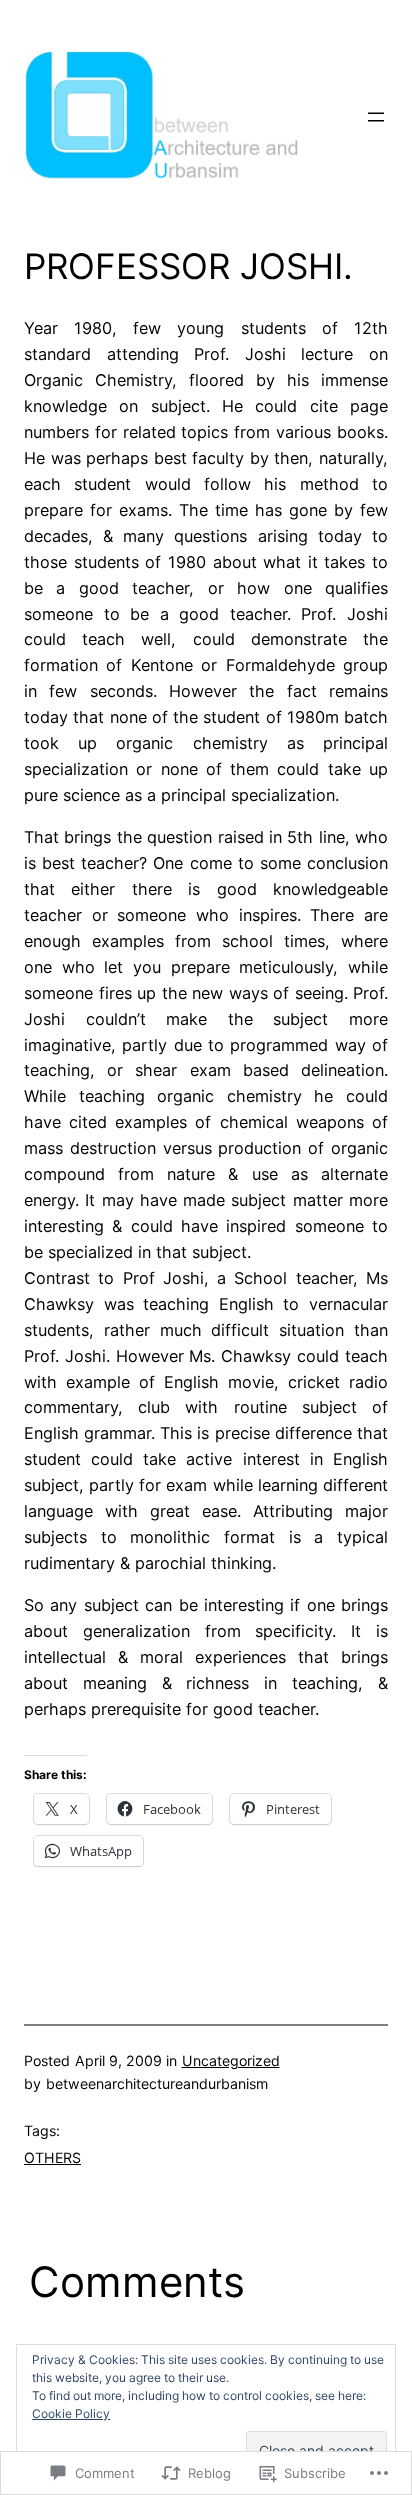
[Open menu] (376, 117)
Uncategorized (231, 2060)
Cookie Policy (71, 2413)
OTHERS (52, 2157)
